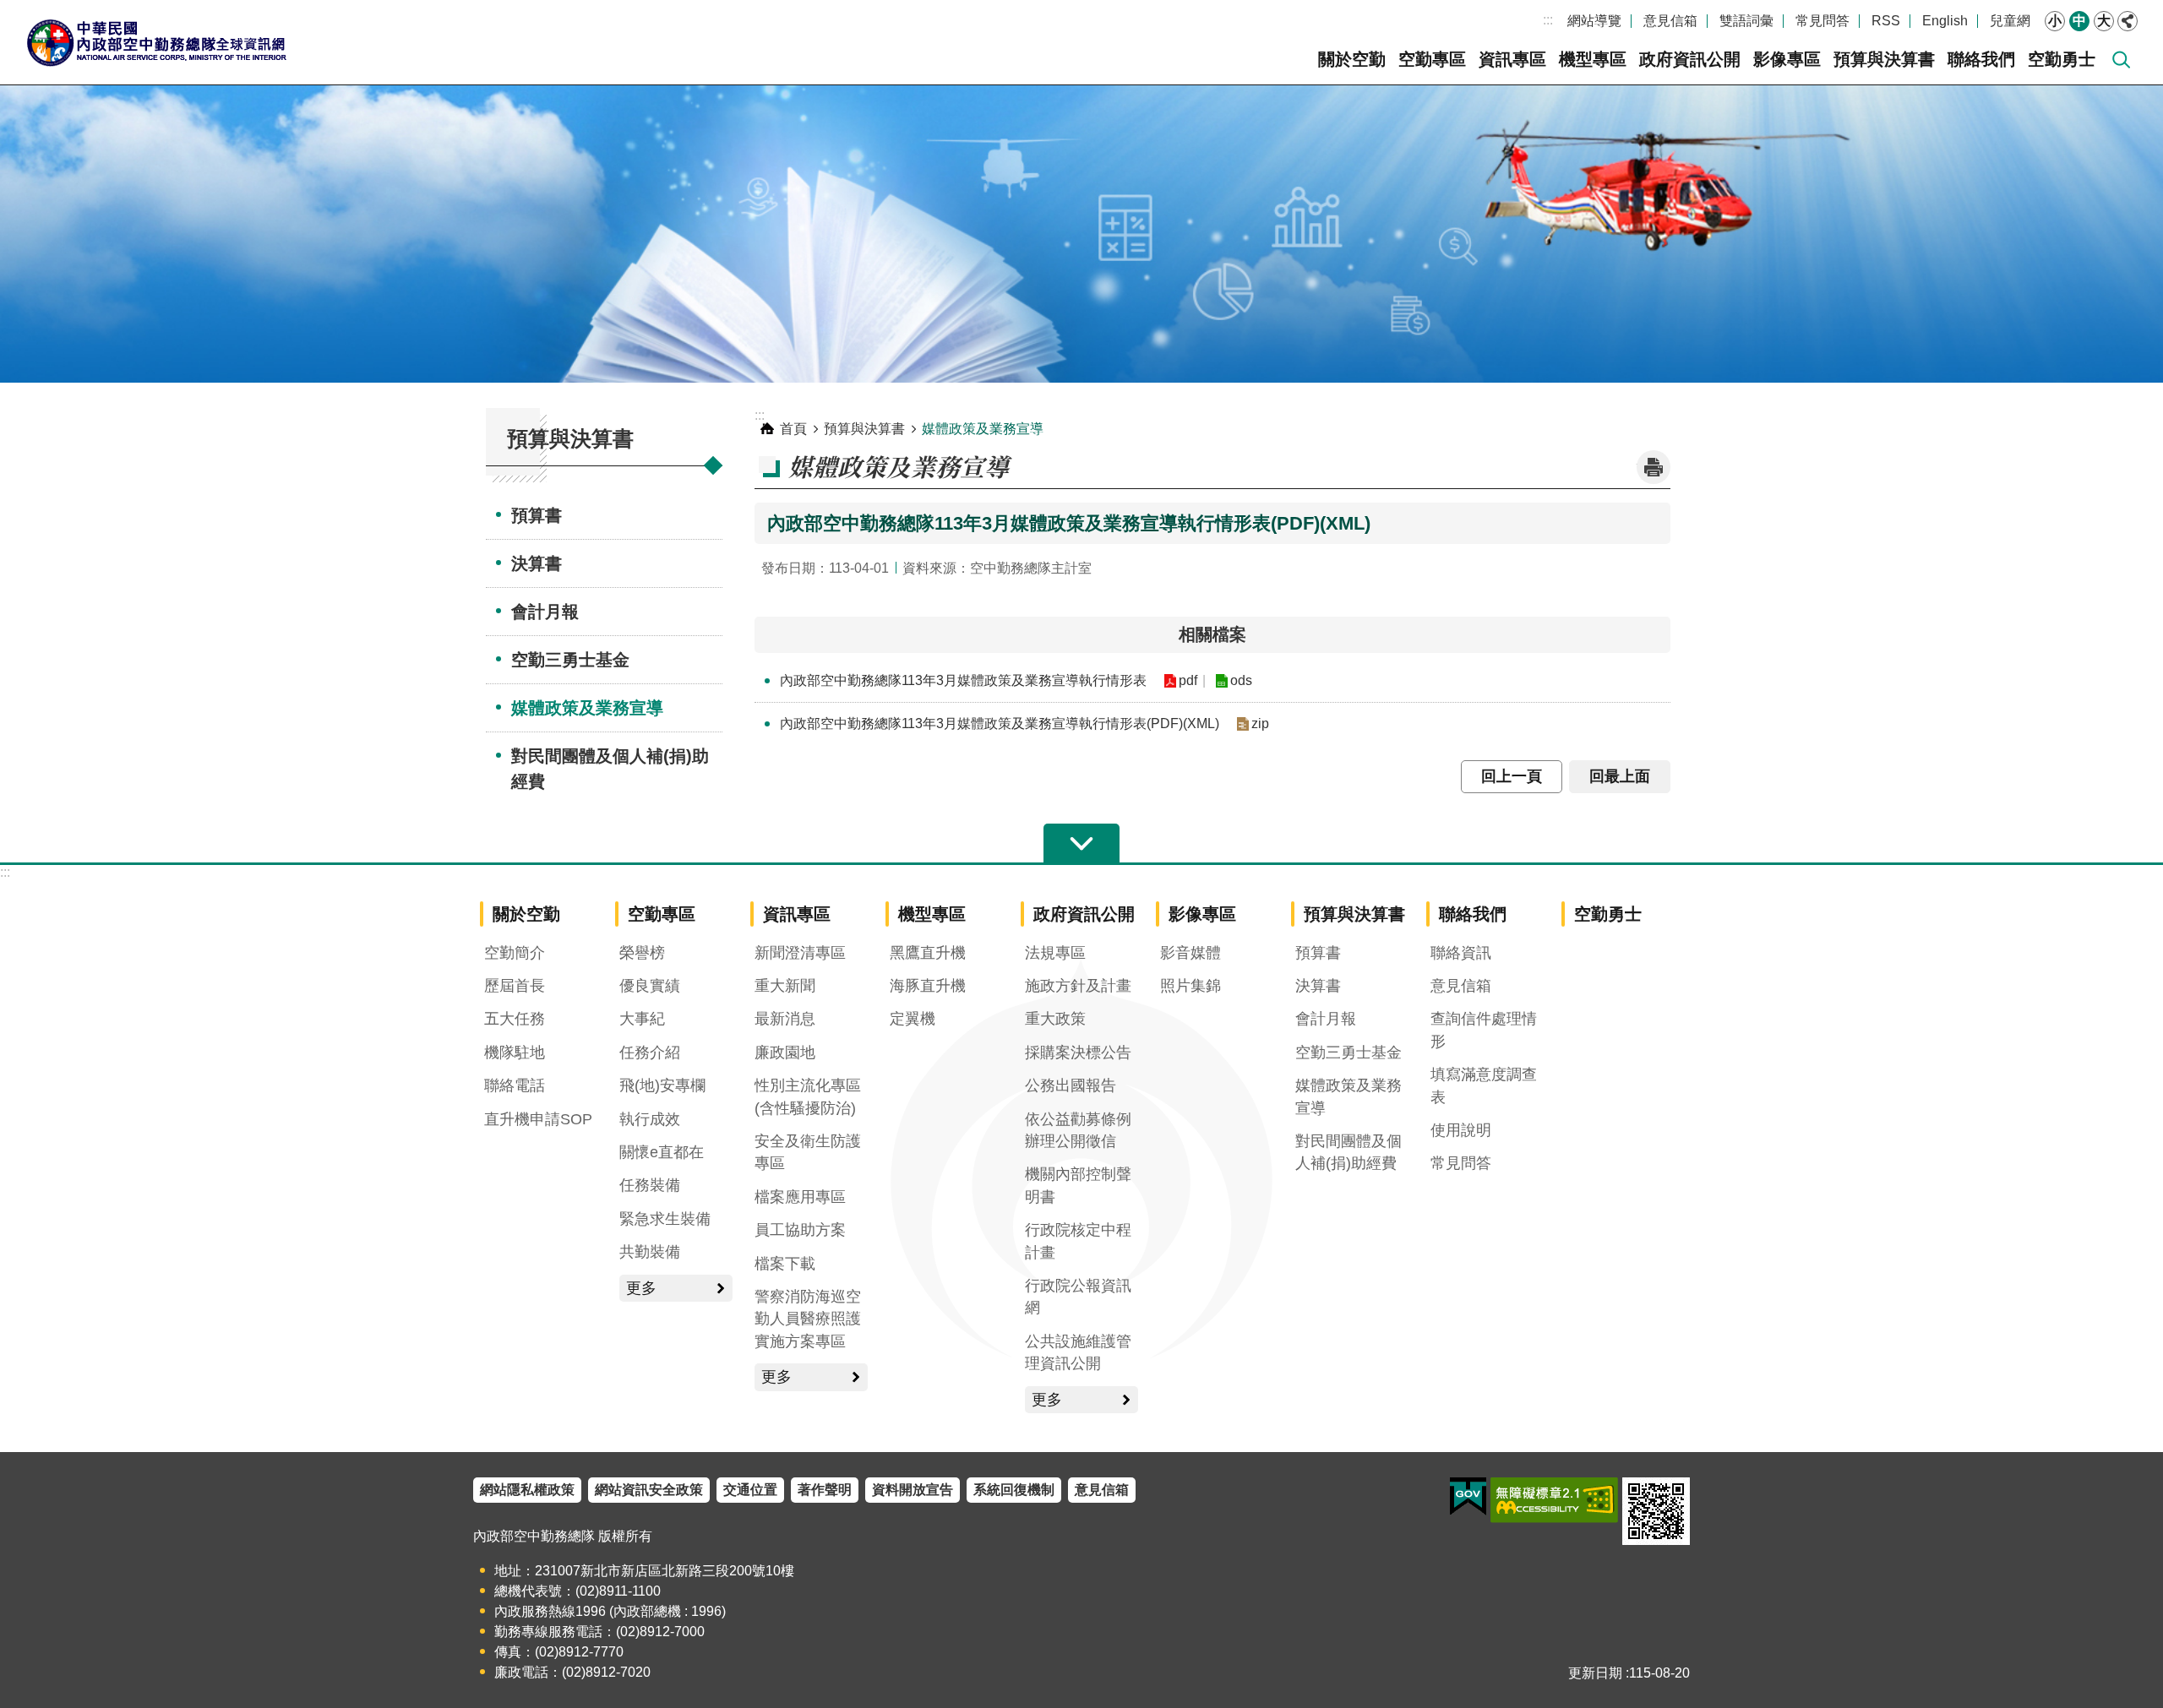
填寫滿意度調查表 (1484, 1085)
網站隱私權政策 (527, 1490)
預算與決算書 (1884, 59)
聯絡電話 (515, 1085)
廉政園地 (785, 1053)
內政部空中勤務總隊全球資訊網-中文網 (156, 42)
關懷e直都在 (662, 1152)
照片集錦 (1190, 986)
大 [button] (2104, 21)
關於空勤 (1352, 59)
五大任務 (515, 1019)
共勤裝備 (650, 1252)
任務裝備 (650, 1185)
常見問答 (1822, 21)
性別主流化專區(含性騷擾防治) (808, 1096)
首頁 (793, 429)
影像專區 (1787, 59)
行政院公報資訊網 (1078, 1297)
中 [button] (2079, 21)
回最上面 (1620, 776)
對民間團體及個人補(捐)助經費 (610, 769)
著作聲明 (825, 1490)
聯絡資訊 (1461, 953)
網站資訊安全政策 (649, 1490)
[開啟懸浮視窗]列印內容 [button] (1654, 467)
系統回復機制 (1014, 1490)
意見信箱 (1670, 21)
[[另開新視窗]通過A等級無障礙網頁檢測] (1554, 1500)
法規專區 (1055, 953)
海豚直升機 (928, 986)
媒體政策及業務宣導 (587, 708)
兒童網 (2010, 21)
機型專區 (1593, 59)
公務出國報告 (1071, 1085)
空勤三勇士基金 (570, 660)
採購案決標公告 (1078, 1053)
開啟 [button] (1081, 844)
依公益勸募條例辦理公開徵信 (1078, 1130)
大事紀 (642, 1019)
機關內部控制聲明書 (1078, 1185)
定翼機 (913, 1019)
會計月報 (545, 612)
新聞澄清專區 (800, 953)
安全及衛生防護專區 (808, 1152)
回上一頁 (1512, 776)
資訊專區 (1512, 59)
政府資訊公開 (1690, 59)
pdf (1188, 680)
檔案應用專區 (800, 1197)
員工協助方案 (800, 1230)
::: (1548, 20)
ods (1241, 680)
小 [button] (2055, 21)
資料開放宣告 (913, 1490)
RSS (1886, 21)
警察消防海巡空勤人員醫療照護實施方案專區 (808, 1319)
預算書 (537, 515)
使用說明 (1461, 1130)
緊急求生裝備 (665, 1219)
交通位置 (750, 1490)
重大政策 (1055, 1019)
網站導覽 (1594, 21)
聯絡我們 (1981, 59)
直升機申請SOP (538, 1119)
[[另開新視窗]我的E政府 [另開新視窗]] (1468, 1497)
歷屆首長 (515, 986)
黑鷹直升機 (928, 953)
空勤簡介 (515, 953)
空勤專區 (1432, 59)
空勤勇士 (2062, 59)
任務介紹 (650, 1053)
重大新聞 (785, 986)
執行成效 (650, 1119)
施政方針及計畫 (1078, 986)
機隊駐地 (515, 1053)
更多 (641, 1288)
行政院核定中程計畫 (1078, 1241)
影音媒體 (1190, 953)
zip (1260, 723)
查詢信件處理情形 (1484, 1030)
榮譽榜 (642, 953)
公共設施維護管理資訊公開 (1078, 1352)
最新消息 (785, 1019)
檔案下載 (785, 1264)
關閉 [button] (2128, 21)
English (1945, 21)
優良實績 (650, 986)
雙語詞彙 (1746, 21)
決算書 (537, 563)
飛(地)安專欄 (662, 1085)
